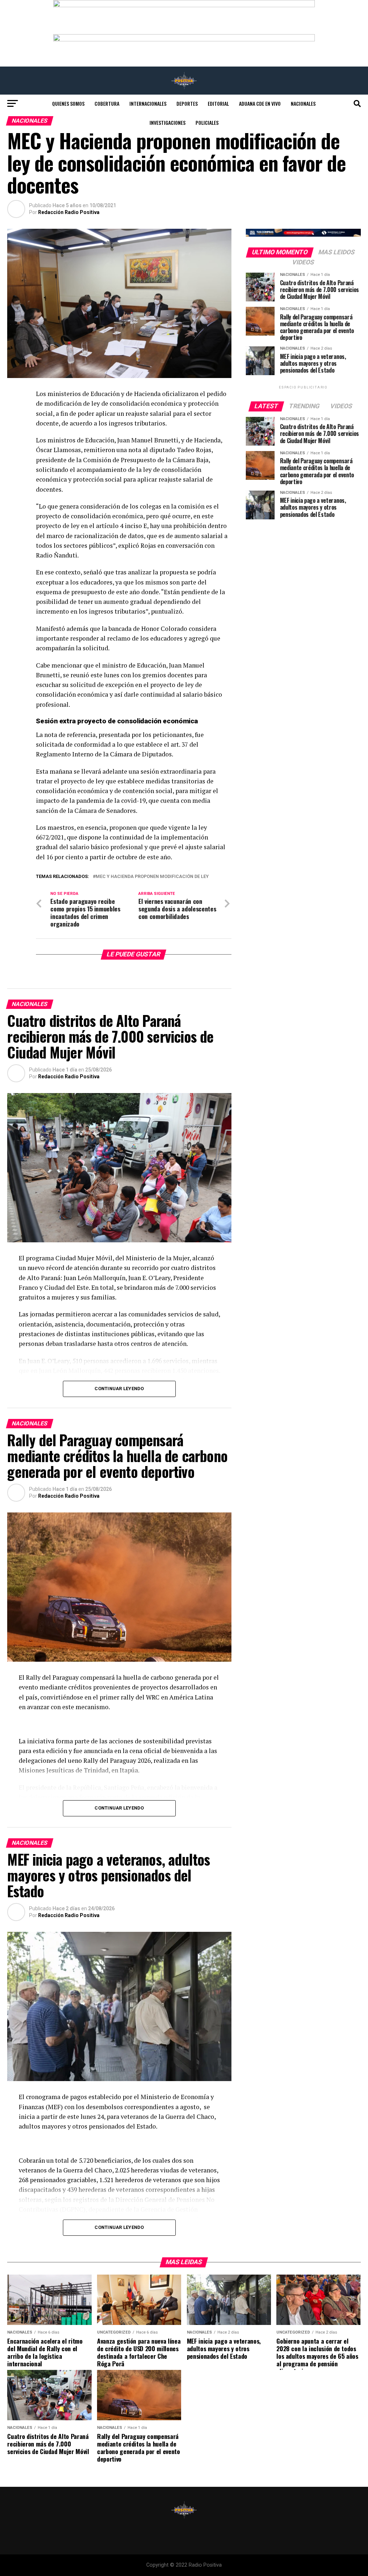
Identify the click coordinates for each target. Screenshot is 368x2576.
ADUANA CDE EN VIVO (260, 103)
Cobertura (107, 103)
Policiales (207, 122)
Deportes (187, 103)
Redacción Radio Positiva (69, 212)
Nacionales (303, 103)
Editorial (218, 103)
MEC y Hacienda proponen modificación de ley (152, 877)
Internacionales (148, 103)
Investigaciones (167, 122)
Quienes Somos (68, 103)
